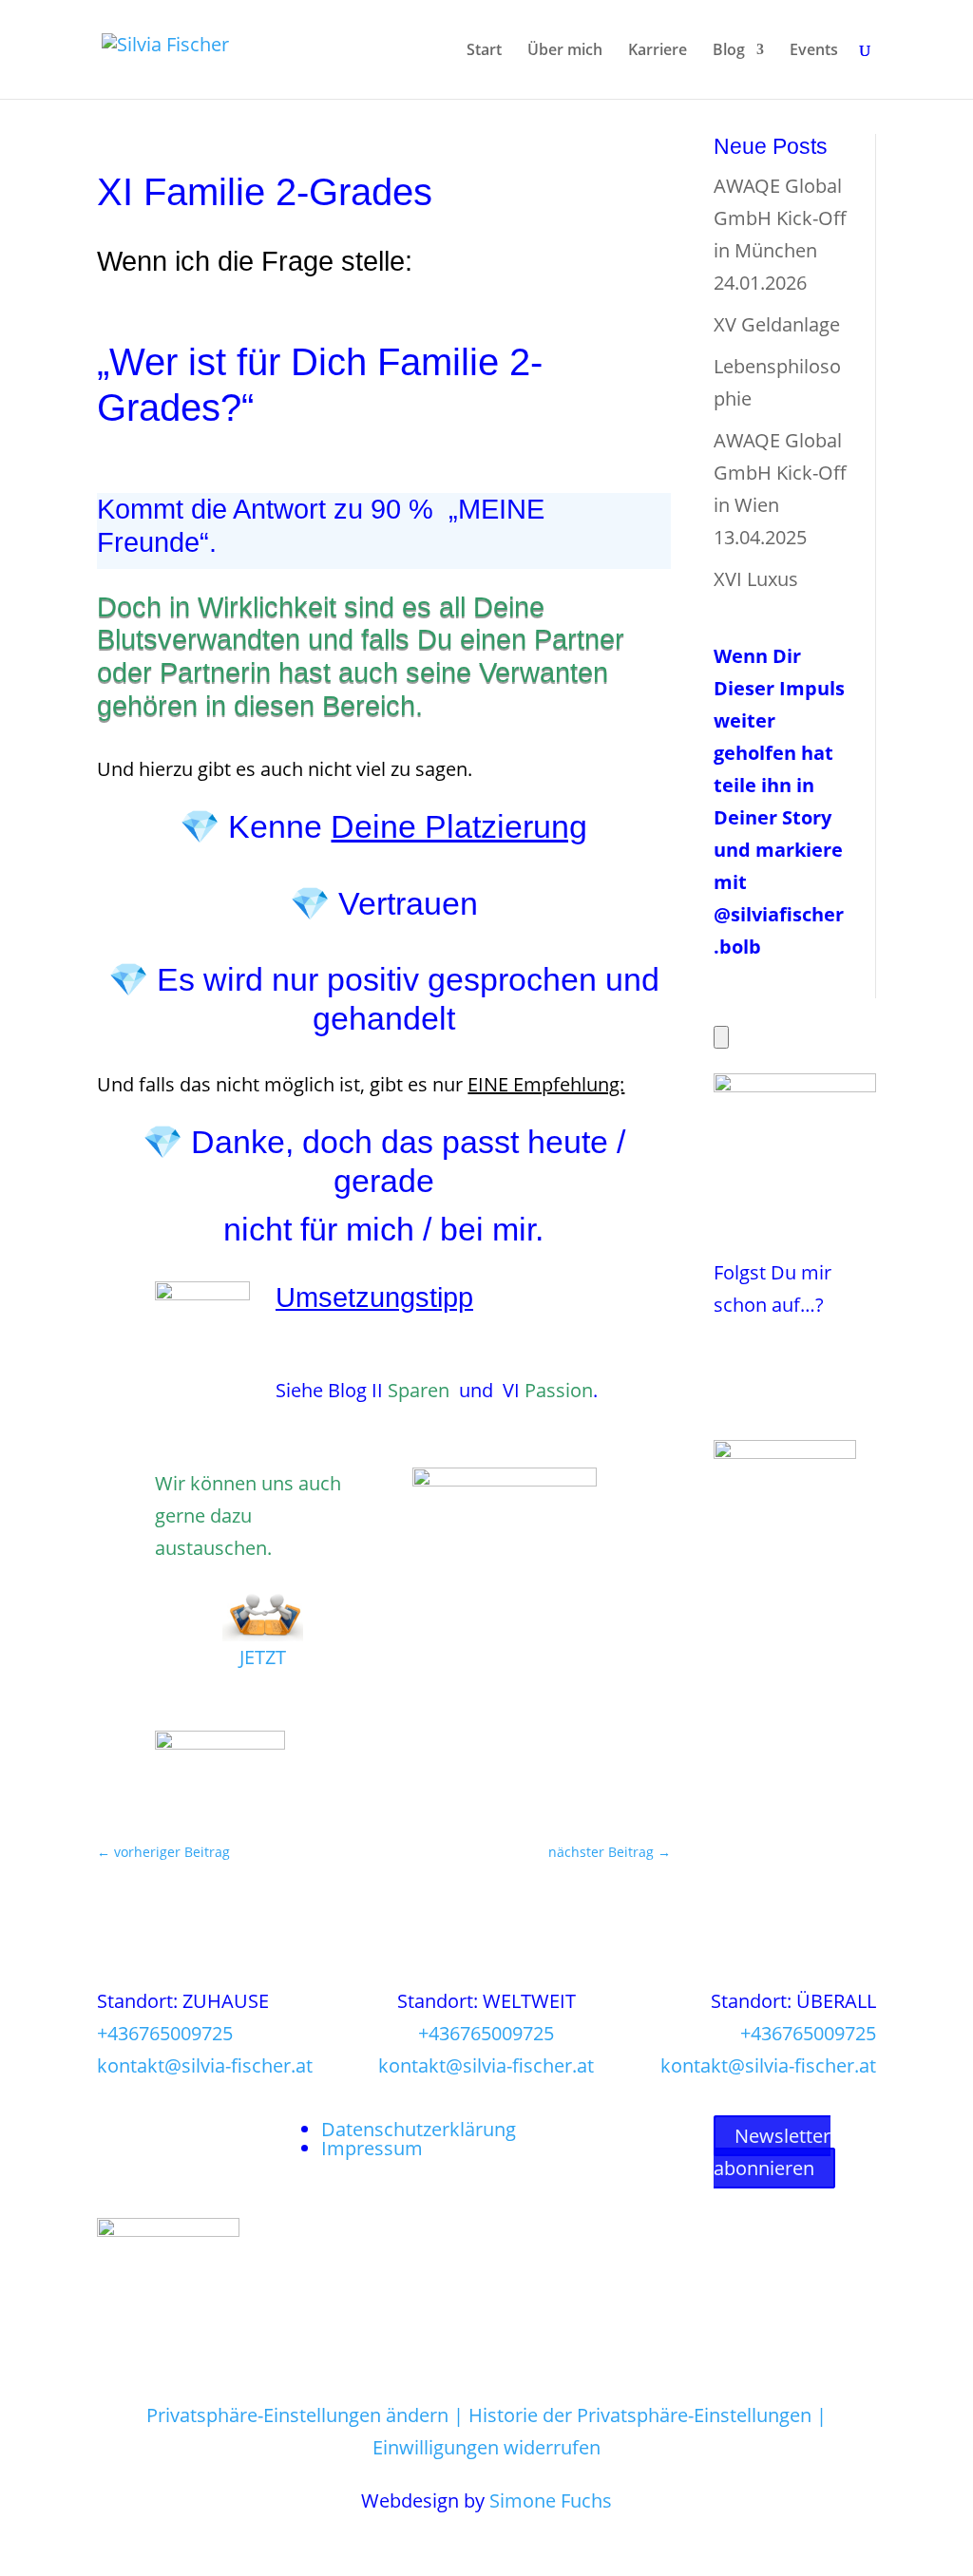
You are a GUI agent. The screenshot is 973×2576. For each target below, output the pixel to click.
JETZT (263, 1657)
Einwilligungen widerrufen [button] (486, 2447)
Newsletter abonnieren (772, 2152)
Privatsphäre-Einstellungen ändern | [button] (307, 2415)
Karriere (658, 51)
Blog (729, 51)
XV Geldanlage (777, 324)
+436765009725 (165, 2033)
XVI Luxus (756, 579)
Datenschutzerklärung (419, 2129)
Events (814, 51)
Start (484, 51)
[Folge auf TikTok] (767, 1396)
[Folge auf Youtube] (729, 1396)
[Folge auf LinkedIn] (843, 1358)
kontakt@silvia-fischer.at (205, 2065)
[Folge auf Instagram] (767, 1358)
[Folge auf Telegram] (805, 1358)
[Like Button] (721, 1037)
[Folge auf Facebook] (729, 1358)
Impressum (372, 2148)
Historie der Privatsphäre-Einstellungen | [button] (648, 2415)
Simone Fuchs (551, 2500)
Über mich (565, 51)
